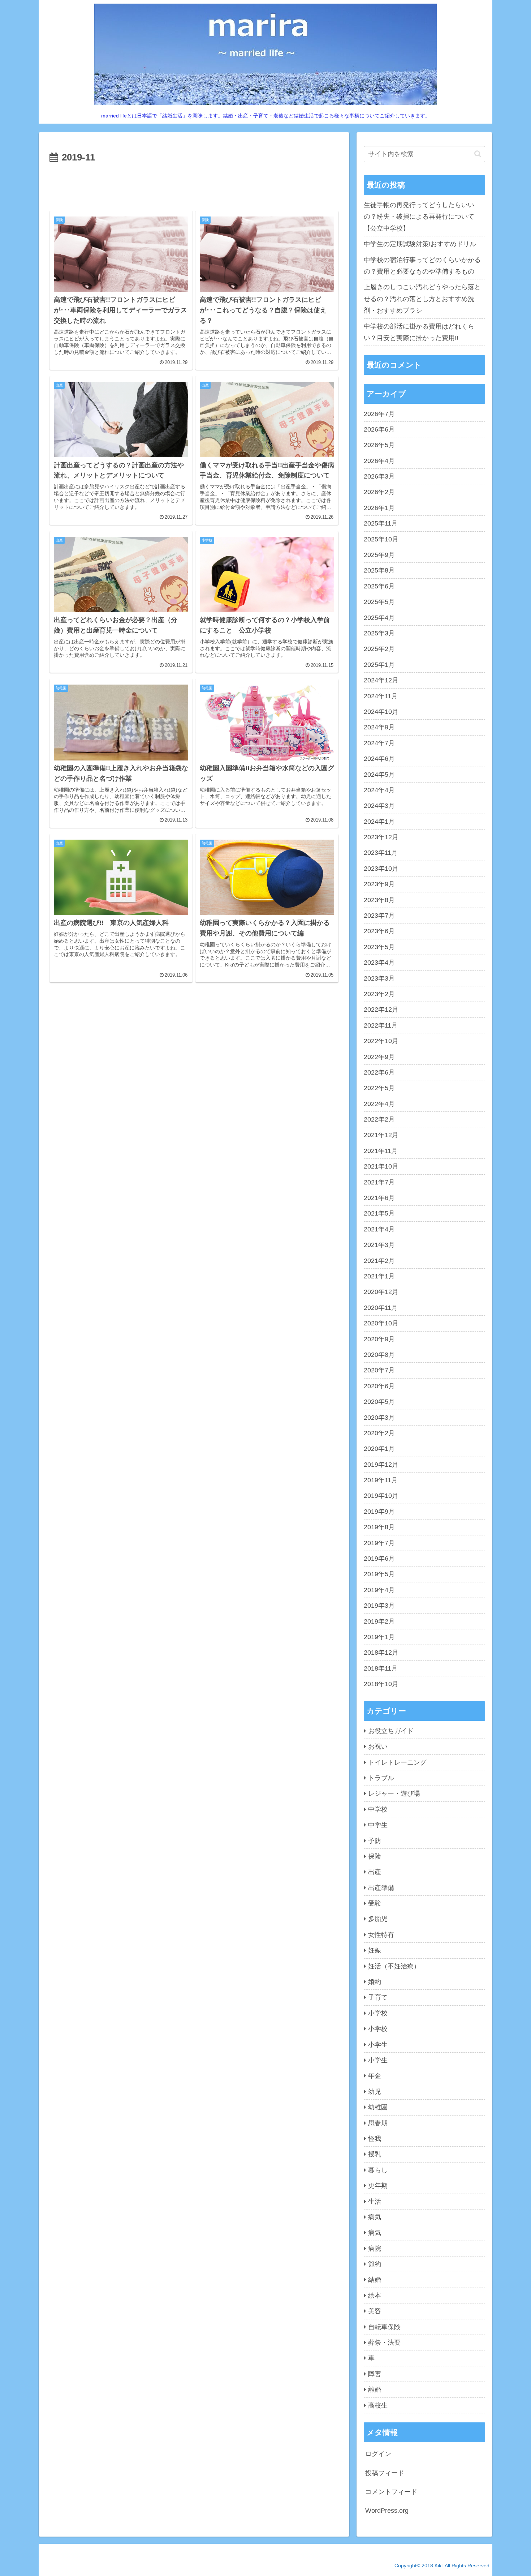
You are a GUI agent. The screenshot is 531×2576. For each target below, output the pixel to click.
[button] (478, 154)
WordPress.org (387, 2511)
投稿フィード (385, 2473)
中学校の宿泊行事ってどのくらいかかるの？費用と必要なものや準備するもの (422, 266)
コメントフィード (391, 2492)
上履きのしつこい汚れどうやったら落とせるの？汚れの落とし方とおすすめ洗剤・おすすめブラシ (422, 299)
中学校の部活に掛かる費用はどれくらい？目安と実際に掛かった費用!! (419, 332)
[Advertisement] (194, 186)
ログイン (378, 2454)
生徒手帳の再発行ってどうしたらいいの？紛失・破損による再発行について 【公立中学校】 (422, 217)
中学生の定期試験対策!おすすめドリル (420, 244)
